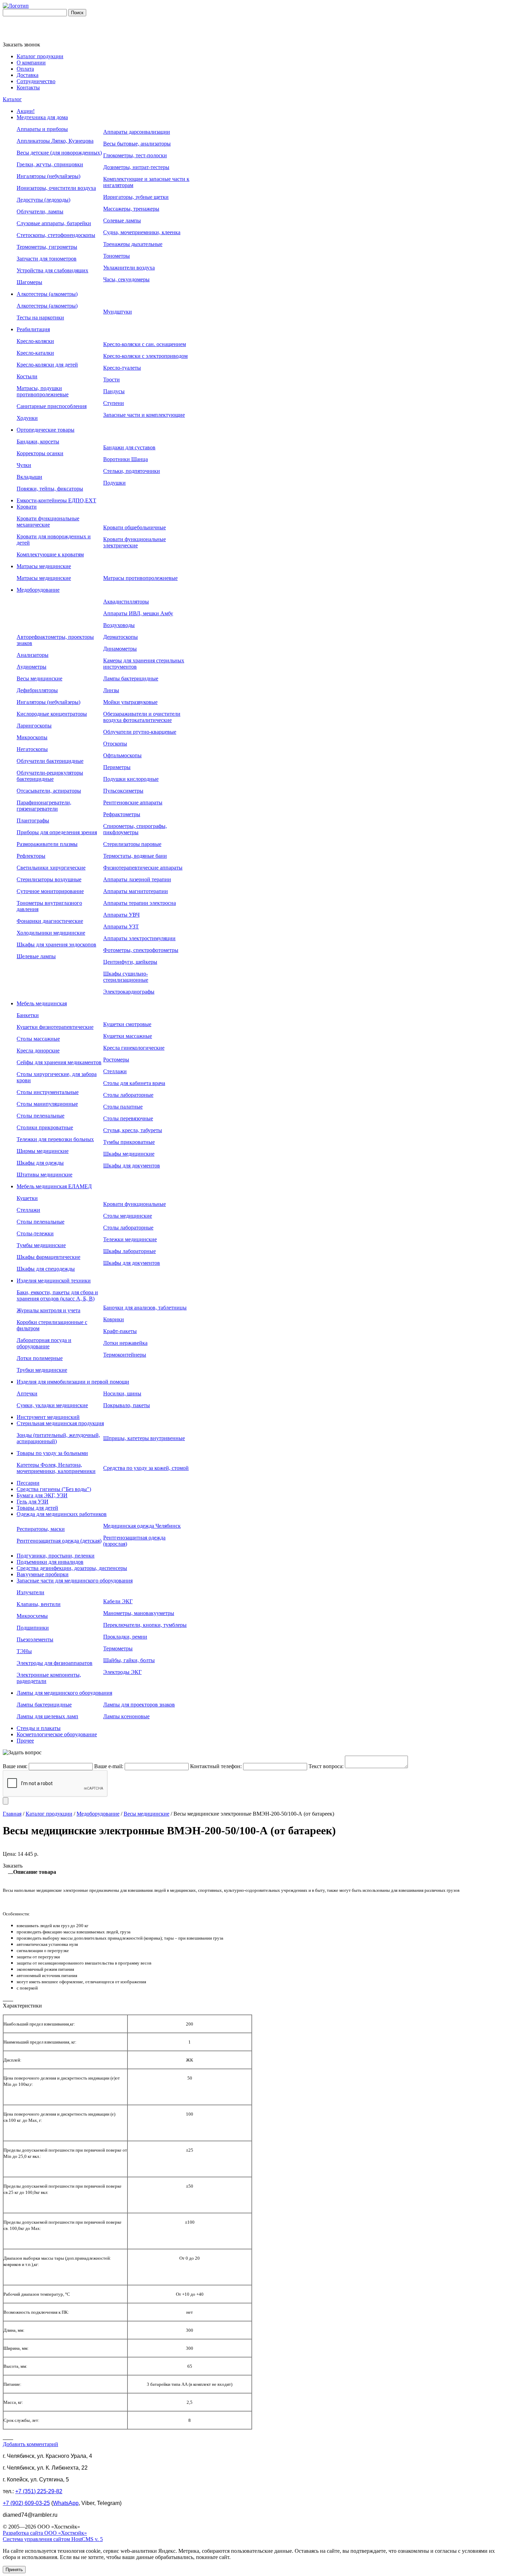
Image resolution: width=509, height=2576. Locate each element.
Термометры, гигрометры (47, 247)
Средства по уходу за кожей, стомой (146, 1468)
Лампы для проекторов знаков (139, 1705)
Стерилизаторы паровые (132, 844)
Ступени (114, 403)
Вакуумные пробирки (43, 1574)
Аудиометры (32, 667)
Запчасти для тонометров (47, 259)
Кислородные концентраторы (52, 714)
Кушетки (27, 1198)
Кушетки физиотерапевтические (55, 1027)
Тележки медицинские (130, 1239)
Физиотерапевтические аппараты (143, 868)
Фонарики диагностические (50, 921)
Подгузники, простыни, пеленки (56, 1556)
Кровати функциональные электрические (135, 542)
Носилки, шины (122, 1393)
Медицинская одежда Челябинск (142, 1526)
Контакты (28, 87)
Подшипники (33, 1628)
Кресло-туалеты (122, 368)
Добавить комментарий (30, 2444)
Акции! (26, 111)
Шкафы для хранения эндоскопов (56, 945)
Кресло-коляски (35, 341)
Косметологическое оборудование (57, 1734)
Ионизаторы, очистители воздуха (56, 188)
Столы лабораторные (128, 1095)
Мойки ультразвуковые (130, 702)
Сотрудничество (36, 81)
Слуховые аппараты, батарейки (54, 223)
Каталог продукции (40, 56)
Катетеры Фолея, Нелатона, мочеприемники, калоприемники (56, 1468)
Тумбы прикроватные (129, 1142)
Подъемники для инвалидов (50, 1562)
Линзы (111, 690)
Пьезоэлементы (35, 1639)
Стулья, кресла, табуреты (133, 1130)
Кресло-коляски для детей (47, 365)
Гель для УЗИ (33, 1502)
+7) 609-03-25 (26, 2503)
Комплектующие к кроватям (50, 554)
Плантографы (33, 821)
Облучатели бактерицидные (50, 761)
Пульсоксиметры (123, 791)
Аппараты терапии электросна (140, 903)
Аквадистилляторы (126, 602)
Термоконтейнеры (125, 1355)
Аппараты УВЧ (121, 915)
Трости (111, 380)
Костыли (27, 376)
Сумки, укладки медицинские (52, 1405)
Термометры (118, 1648)
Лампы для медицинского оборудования (64, 1693)
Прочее (25, 1741)
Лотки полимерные (40, 1358)
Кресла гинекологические (134, 1048)
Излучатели (30, 1592)
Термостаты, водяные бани (135, 856)
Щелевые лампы (36, 956)
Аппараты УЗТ (121, 927)
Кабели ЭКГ (118, 1601)
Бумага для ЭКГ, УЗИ (42, 1495)
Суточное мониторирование (50, 891)
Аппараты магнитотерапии (136, 891)
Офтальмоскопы (122, 755)
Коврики (114, 1319)
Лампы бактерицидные (131, 678)
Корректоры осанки (40, 453)
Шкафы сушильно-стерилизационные (126, 977)
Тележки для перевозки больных (55, 1139)
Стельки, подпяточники (132, 471)
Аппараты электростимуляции (139, 938)
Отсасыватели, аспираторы (49, 791)
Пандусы (114, 391)
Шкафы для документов (132, 1166)
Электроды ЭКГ (122, 1672)
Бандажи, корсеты (38, 442)
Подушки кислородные (131, 779)
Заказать (13, 1866)
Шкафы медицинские (129, 1154)
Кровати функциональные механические (48, 522)
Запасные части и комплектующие (144, 415)
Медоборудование (38, 590)
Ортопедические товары (46, 430)
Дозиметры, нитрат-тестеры (136, 167)
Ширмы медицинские (43, 1151)
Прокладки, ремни (125, 1637)
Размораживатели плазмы (47, 844)
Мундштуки (118, 312)
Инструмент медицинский (48, 1417)
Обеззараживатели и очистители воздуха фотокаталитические (142, 717)
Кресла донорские (38, 1051)
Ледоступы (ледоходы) (43, 200)
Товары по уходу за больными (52, 1453)
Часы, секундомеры (126, 279)
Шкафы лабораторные (130, 1251)
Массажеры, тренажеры (131, 209)
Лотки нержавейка (125, 1343)
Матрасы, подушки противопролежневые (43, 391)
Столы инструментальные (48, 1092)
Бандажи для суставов (129, 447)
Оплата (25, 69)
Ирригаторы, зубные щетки (136, 197)
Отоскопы (115, 744)
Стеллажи (115, 1071)
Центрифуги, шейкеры (130, 962)
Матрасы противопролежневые (140, 578)
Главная (12, 1814)
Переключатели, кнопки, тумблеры (145, 1625)
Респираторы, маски (41, 1529)
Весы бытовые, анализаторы (137, 144)
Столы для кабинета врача (134, 1083)
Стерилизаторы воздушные (49, 879)
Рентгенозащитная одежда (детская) (59, 1541)
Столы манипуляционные (47, 1104)
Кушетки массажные (128, 1036)
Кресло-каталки (35, 353)
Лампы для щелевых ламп (47, 1716)
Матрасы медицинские (44, 566)
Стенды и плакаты (39, 1728)
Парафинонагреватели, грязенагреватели (44, 806)
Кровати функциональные (135, 1204)
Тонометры (117, 256)
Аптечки (27, 1393)
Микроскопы (32, 737)
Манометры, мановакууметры (139, 1613)
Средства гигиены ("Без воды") (54, 1489)
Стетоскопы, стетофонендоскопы (56, 235)
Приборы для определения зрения (57, 832)
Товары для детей (37, 1508)
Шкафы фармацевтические (48, 1257)
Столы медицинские (128, 1216)
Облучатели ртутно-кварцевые (140, 732)
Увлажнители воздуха (129, 268)
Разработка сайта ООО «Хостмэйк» (45, 2533)
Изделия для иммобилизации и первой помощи (73, 1382)
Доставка (28, 75)
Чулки (24, 465)
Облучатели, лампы (40, 211)
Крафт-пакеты (120, 1331)
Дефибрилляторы (37, 690)
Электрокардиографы (129, 992)
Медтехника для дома (42, 117)
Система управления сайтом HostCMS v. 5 (53, 2539)
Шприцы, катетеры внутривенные (144, 1438)
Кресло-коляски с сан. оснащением (145, 344)
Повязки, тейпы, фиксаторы (50, 489)
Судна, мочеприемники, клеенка (142, 232)
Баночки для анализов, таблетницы (145, 1308)
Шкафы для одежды (40, 1163)
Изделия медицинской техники (54, 1281)
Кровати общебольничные (135, 527)
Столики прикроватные (45, 1127)
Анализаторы (33, 655)
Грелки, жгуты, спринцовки (50, 164)
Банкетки (28, 1015)
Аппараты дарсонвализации (137, 132)
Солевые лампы (122, 220)
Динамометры (120, 649)
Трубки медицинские (42, 1370)
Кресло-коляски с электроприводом (145, 356)
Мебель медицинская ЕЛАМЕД (54, 1186)
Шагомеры (29, 282)
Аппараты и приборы (42, 129)
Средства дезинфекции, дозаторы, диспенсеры (72, 1568)
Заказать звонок (21, 45)
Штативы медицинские (44, 1175)
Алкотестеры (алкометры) (47, 294)
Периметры (117, 767)
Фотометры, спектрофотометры (141, 950)
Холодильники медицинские (51, 933)
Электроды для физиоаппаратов (55, 1663)
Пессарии (28, 1483)
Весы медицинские (39, 678)
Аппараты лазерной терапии (137, 879)
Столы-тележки (35, 1233)
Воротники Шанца (126, 459)
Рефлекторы (31, 856)
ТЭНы (24, 1651)
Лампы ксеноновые (126, 1716)
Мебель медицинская (42, 1003)
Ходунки (27, 418)
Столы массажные (38, 1039)
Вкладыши (29, 477)
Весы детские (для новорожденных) (59, 153)
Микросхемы (32, 1616)
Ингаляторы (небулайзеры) (48, 176)
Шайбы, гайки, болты (129, 1660)
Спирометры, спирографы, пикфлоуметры (135, 829)
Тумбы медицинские (41, 1245)
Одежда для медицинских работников (62, 1514)
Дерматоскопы (120, 637)
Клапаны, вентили (39, 1604)
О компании (31, 63)
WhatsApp (66, 2503)
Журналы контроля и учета (48, 1310)
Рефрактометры (122, 814)
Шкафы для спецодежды (46, 1269)
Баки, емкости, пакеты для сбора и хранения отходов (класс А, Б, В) (57, 1295)
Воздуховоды (119, 625)
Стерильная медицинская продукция (60, 1423)
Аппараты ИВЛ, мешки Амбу (138, 613)
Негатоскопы (32, 749)
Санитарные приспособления (52, 406)
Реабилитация (33, 329)
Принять (14, 2570)
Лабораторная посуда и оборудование (44, 1343)
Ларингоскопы (34, 726)
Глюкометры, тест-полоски (135, 155)
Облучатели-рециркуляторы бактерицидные (50, 776)
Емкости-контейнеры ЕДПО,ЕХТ (56, 500)
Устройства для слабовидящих (52, 270)
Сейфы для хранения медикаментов (59, 1062)
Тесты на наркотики (40, 317)
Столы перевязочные (128, 1118)
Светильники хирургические (51, 868)
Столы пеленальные (41, 1116)
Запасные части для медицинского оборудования (75, 1581)
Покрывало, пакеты (127, 1405)
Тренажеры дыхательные (133, 244)
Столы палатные (123, 1107)
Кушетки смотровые (127, 1024)
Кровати (27, 507)
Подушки (114, 483)
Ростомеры (116, 1060)
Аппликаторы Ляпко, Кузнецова (55, 141)
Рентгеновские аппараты (133, 802)
